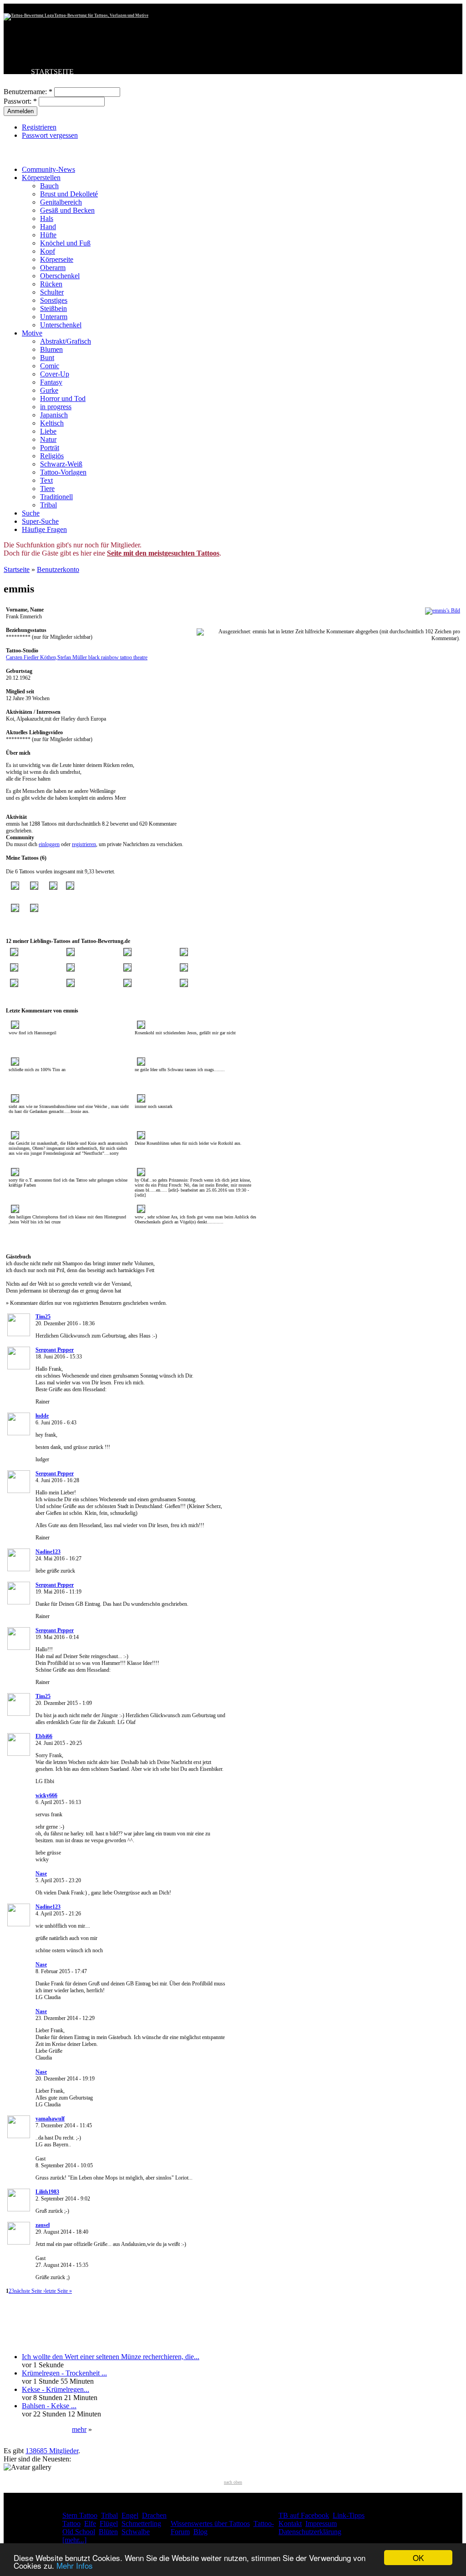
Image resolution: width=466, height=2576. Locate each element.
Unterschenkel (61, 325)
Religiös (52, 456)
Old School (79, 2532)
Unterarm (54, 317)
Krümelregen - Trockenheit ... (64, 2373)
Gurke (49, 390)
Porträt (50, 448)
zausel (43, 2225)
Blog (200, 2532)
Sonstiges (54, 300)
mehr (79, 2429)
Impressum (321, 2523)
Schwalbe (136, 2532)
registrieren (84, 844)
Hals (47, 218)
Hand (48, 227)
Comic (50, 366)
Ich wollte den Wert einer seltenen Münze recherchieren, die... (111, 2357)
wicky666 (46, 1795)
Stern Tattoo (80, 2515)
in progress (56, 407)
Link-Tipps (349, 2515)
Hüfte (48, 235)
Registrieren (39, 127)
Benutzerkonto (58, 569)
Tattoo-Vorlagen (63, 472)
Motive (32, 333)
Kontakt (290, 2523)
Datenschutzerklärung (310, 2532)
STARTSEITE (52, 72)
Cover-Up (55, 374)
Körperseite (57, 259)
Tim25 (43, 1317)
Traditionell (56, 497)
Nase (41, 1874)
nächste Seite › (30, 2291)
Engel (130, 2515)
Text (46, 480)
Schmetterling (141, 2523)
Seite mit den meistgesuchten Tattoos (163, 553)
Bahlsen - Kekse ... (49, 2406)
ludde (42, 1416)
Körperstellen (41, 178)
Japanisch (54, 415)
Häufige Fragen (44, 529)
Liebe (48, 431)
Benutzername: (28, 92)
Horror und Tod (63, 398)
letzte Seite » (58, 2291)
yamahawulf (50, 2119)
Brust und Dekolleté (69, 194)
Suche (31, 513)
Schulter (52, 292)
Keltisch (52, 423)
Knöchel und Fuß (65, 243)
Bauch (49, 186)
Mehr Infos (75, 2565)
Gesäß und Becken (67, 210)
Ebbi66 (44, 1736)
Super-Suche (40, 521)
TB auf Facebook (304, 2515)
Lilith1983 (47, 2192)
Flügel (109, 2523)
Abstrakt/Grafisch (66, 341)
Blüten (108, 2532)
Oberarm (53, 268)
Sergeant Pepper (55, 1350)
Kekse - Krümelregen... (56, 2389)
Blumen (51, 349)
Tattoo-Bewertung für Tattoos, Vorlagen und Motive (101, 15)
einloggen (49, 844)
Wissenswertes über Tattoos (210, 2523)
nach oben (233, 2482)
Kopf (48, 251)
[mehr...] (74, 2540)
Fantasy (51, 382)
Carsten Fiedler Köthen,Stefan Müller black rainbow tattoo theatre (77, 657)
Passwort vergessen (50, 135)
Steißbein (53, 308)
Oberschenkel (60, 276)
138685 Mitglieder (52, 2451)
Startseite (17, 569)
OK (418, 2558)
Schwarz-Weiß (61, 464)
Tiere (47, 489)
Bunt (47, 358)
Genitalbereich (61, 202)
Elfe (90, 2523)
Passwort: (20, 101)
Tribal (48, 505)
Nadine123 (48, 1552)
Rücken (51, 284)
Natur (48, 439)
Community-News (48, 169)
